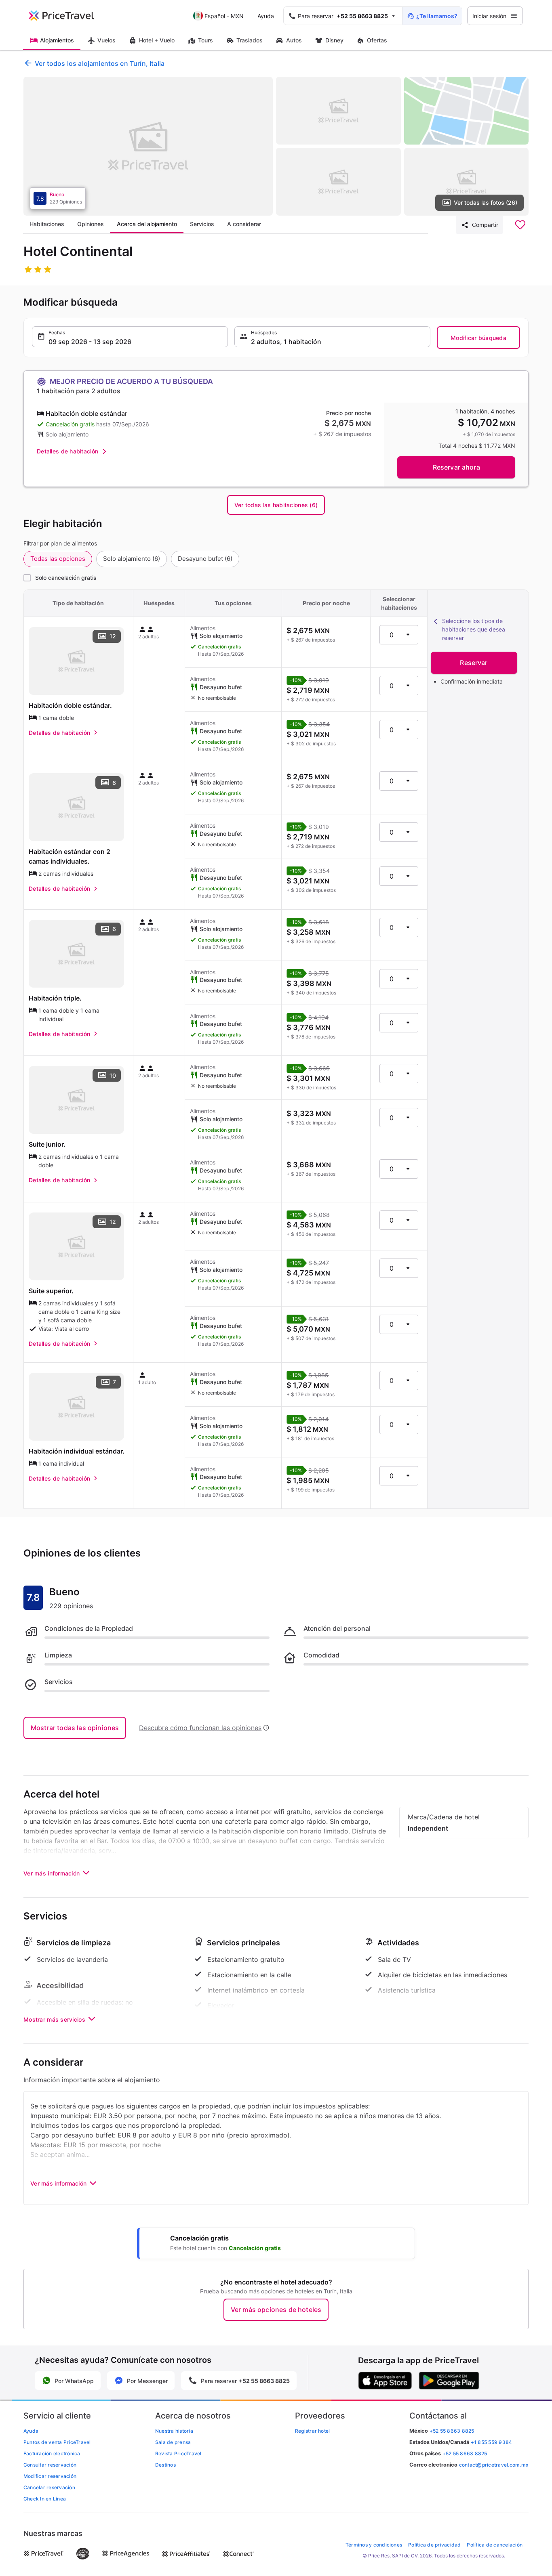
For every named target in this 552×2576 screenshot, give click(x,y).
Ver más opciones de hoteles (276, 2310)
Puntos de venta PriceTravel (57, 2442)
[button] (130, 337)
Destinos (165, 2465)
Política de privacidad (434, 2545)
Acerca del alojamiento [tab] (147, 224)
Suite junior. (47, 1144)
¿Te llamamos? (437, 16)
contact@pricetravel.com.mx (494, 2465)
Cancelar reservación (49, 2487)
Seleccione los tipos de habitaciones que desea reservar (474, 629)
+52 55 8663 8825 (465, 2453)
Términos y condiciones (374, 2545)
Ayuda (266, 16)
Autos (294, 40)
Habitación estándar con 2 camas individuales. (70, 856)
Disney (334, 40)
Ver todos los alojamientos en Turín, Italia (100, 63)
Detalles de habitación (67, 451)
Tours (205, 40)
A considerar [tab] (244, 224)
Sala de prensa (173, 2442)
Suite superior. (51, 1291)
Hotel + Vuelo (157, 40)
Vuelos (106, 40)
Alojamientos (57, 40)
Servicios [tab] (202, 224)
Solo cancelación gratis (66, 578)
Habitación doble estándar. (70, 705)
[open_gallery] (148, 146)
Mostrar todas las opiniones (75, 1728)
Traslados (250, 40)
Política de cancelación (495, 2545)
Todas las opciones (58, 559)
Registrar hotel (313, 2431)
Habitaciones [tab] (47, 224)
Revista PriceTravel (178, 2453)
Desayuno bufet (205, 559)
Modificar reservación (50, 2476)
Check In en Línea (45, 2499)
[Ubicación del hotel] (467, 111)
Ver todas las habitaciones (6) (276, 505)
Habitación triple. (55, 998)
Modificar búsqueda (478, 338)
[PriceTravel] (67, 16)
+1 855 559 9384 (492, 2442)
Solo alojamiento (132, 559)
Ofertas (377, 40)
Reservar (474, 663)
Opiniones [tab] (91, 224)
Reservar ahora (456, 467)
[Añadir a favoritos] (520, 225)
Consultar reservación (50, 2465)
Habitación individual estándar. (77, 1451)
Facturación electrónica (52, 2453)
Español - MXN (224, 16)
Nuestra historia (174, 2431)
